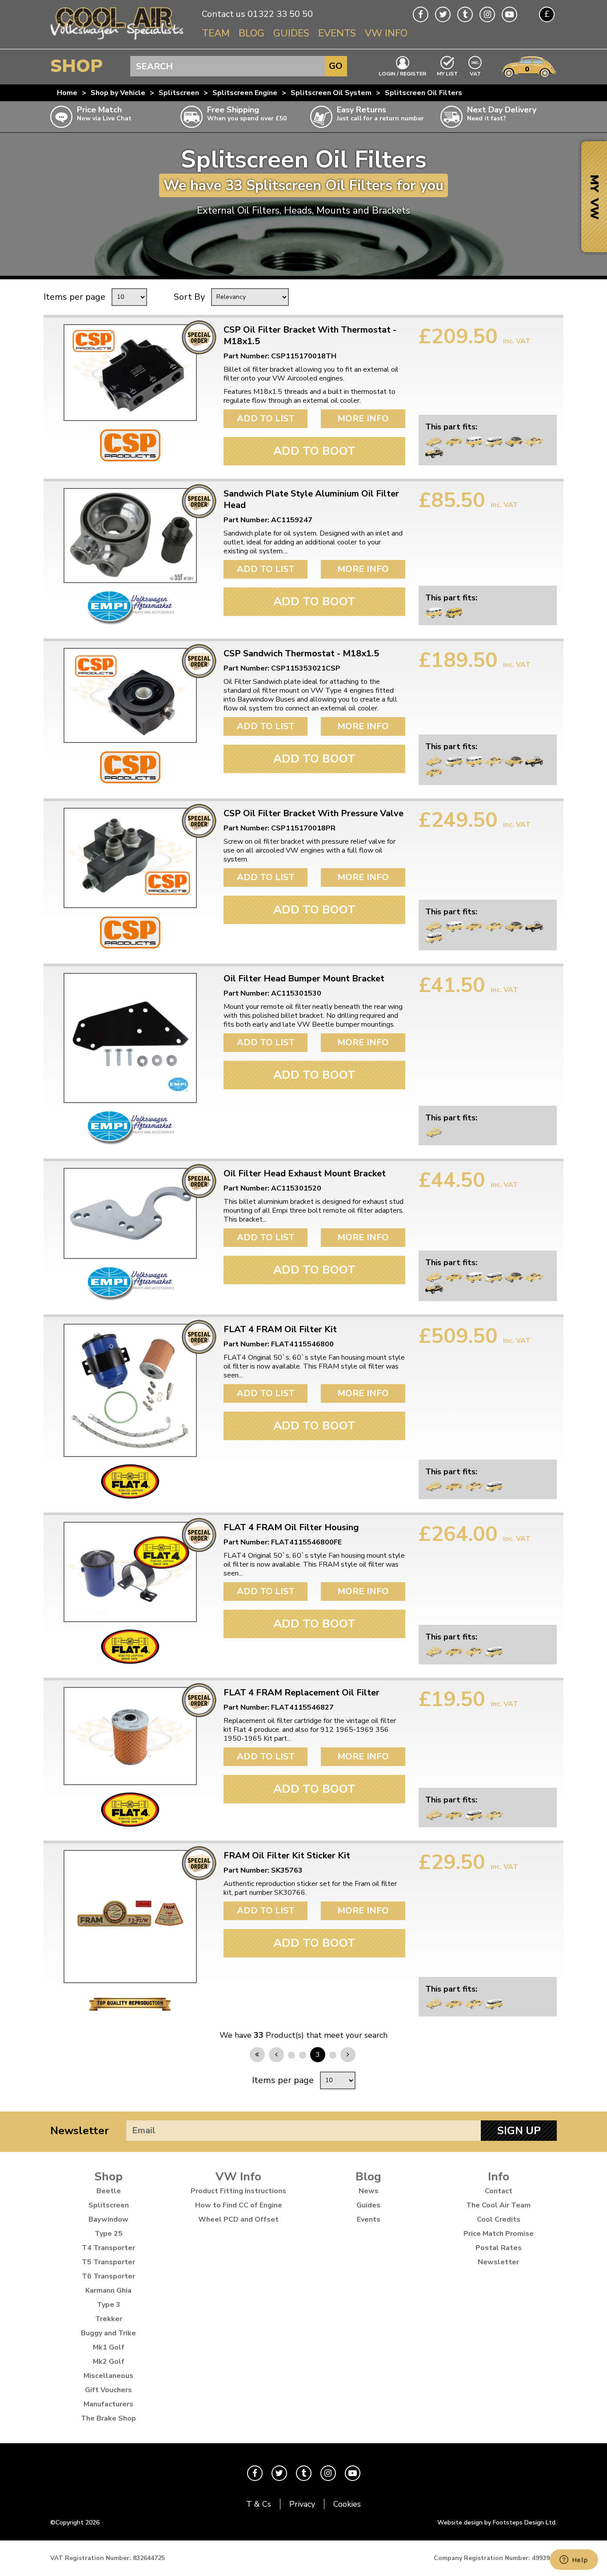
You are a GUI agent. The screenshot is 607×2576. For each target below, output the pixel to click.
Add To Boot (314, 451)
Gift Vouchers (108, 2390)
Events (337, 33)
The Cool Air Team (498, 2205)
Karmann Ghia (108, 2290)
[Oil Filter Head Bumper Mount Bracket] (130, 1038)
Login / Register (402, 73)
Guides (291, 33)
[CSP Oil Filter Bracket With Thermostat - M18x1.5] (130, 373)
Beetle (109, 2191)
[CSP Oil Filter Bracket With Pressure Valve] (130, 858)
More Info (363, 419)
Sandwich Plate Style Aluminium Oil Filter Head (311, 500)
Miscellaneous (108, 2376)
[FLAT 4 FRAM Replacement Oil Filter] (130, 1736)
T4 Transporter (108, 2248)
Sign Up (519, 2131)
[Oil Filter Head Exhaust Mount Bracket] (130, 1213)
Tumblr (465, 14)
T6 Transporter (108, 2276)
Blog (252, 33)
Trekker (109, 2319)
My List (447, 73)
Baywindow (108, 2219)
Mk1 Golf (109, 2347)
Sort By (189, 297)
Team (216, 33)
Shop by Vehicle (118, 93)
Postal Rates (499, 2248)
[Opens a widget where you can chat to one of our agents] (574, 2560)
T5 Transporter (108, 2262)
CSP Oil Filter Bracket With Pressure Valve (313, 814)
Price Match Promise (499, 2234)
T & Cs (259, 2504)
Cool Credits (499, 2219)
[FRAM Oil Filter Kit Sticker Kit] (130, 1917)
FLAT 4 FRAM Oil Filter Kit (280, 1330)
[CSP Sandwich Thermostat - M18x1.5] (130, 695)
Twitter (443, 14)
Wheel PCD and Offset (238, 2219)
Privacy (302, 2504)
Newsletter (80, 2131)
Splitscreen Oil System (331, 93)
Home (67, 93)
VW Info (386, 33)
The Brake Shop (108, 2418)
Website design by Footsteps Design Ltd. (497, 2522)
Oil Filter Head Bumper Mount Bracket (304, 979)
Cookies (347, 2504)
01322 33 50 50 (280, 14)
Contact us (224, 14)
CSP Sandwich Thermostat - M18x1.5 (301, 654)
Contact (499, 2191)
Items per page (74, 297)
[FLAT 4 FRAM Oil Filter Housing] (130, 1572)
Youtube (509, 14)
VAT (475, 73)
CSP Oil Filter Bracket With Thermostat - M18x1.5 (310, 336)
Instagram (487, 14)
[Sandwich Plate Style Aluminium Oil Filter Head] (130, 536)
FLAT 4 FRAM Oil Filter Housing (291, 1528)
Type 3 (109, 2305)
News (369, 2191)
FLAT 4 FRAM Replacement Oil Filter (302, 1693)
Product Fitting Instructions (238, 2191)
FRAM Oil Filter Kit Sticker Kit (287, 1856)
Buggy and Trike (108, 2333)
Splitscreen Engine (245, 93)
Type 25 (109, 2234)
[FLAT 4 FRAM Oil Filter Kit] (130, 1390)
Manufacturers (108, 2404)
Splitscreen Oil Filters (423, 93)
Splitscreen (179, 93)
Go (336, 66)
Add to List (266, 419)
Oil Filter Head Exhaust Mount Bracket (305, 1174)
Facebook (421, 14)
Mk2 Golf (109, 2362)
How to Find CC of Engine (239, 2205)
